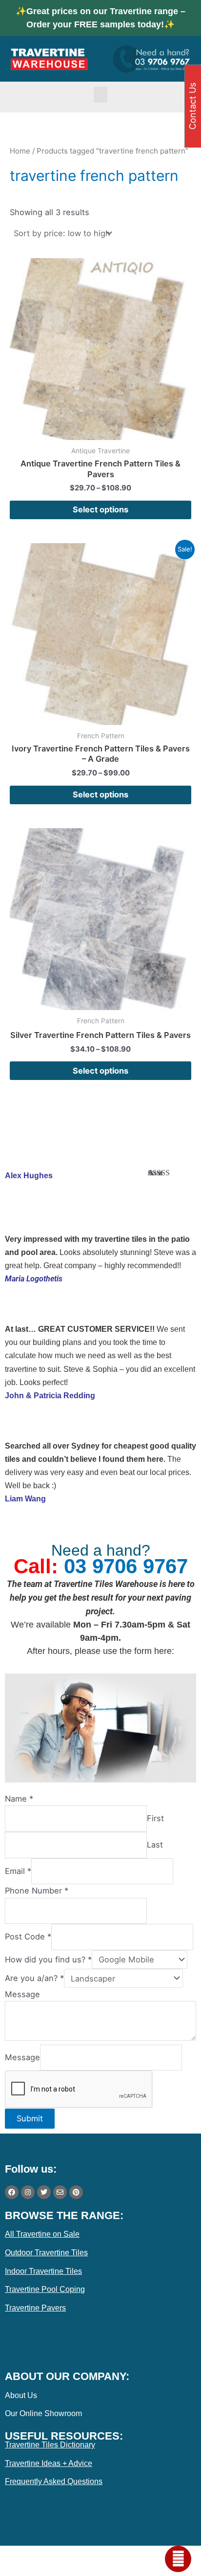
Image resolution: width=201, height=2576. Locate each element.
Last (155, 1845)
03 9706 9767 (126, 1566)
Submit (30, 2118)
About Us (21, 2395)
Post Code (28, 1937)
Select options (100, 509)
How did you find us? (48, 1960)
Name (19, 1799)
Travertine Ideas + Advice (49, 2463)
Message (22, 1994)
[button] (100, 95)
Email (18, 1871)
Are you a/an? (34, 1979)
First (155, 1819)
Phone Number (37, 1891)
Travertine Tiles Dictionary (50, 2445)
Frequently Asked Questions (54, 2481)
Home (20, 151)
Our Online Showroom (43, 2413)
